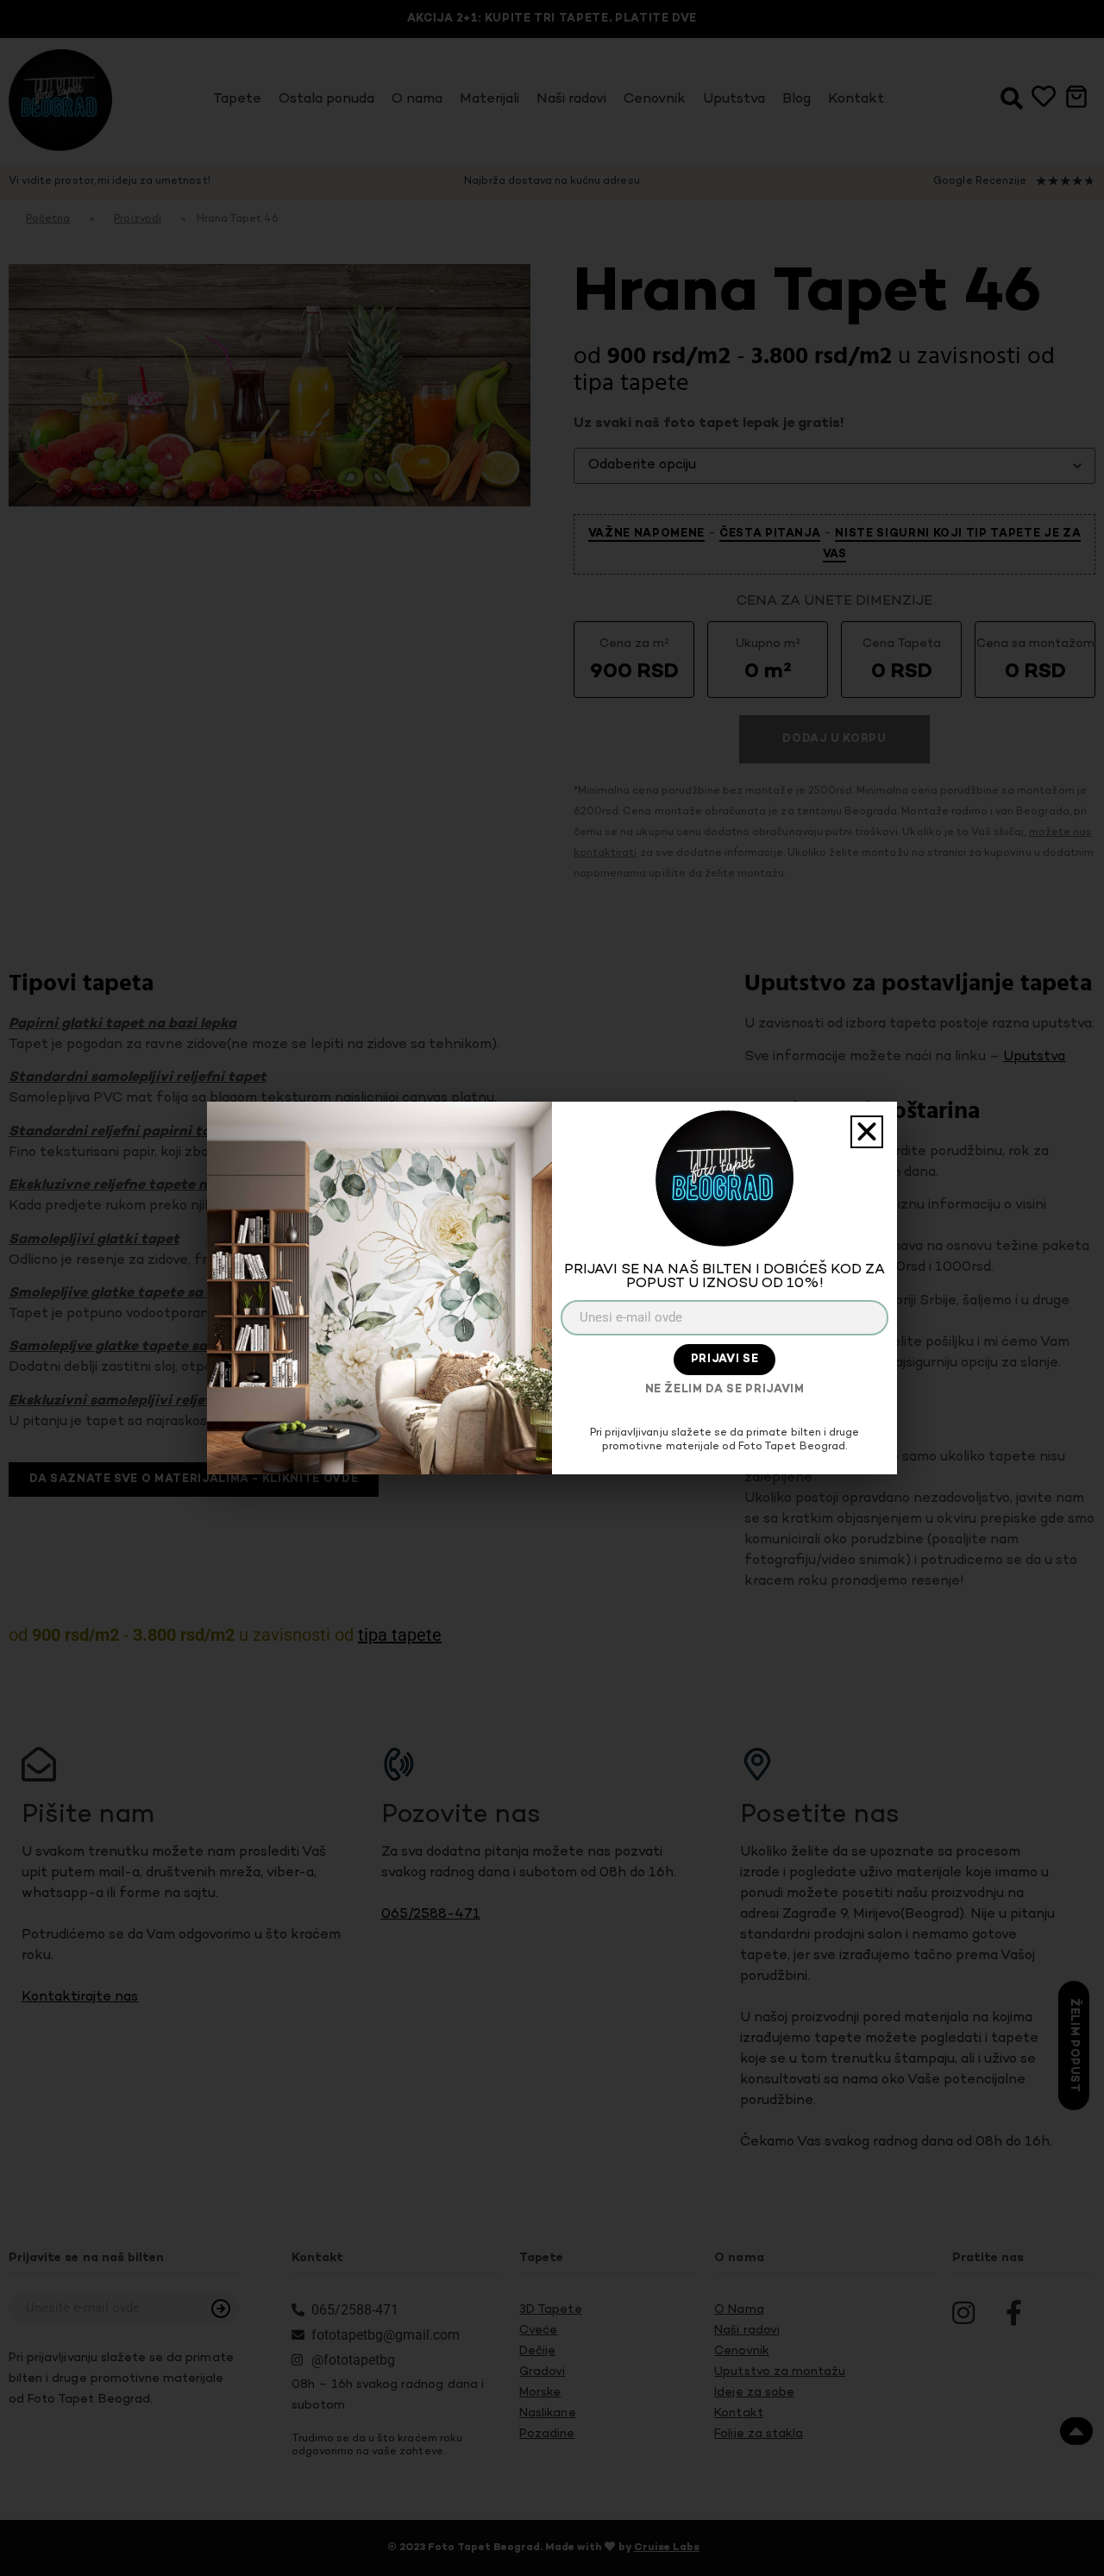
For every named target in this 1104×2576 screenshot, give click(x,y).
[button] (867, 1132)
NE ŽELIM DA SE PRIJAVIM (725, 1390)
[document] (552, 1288)
